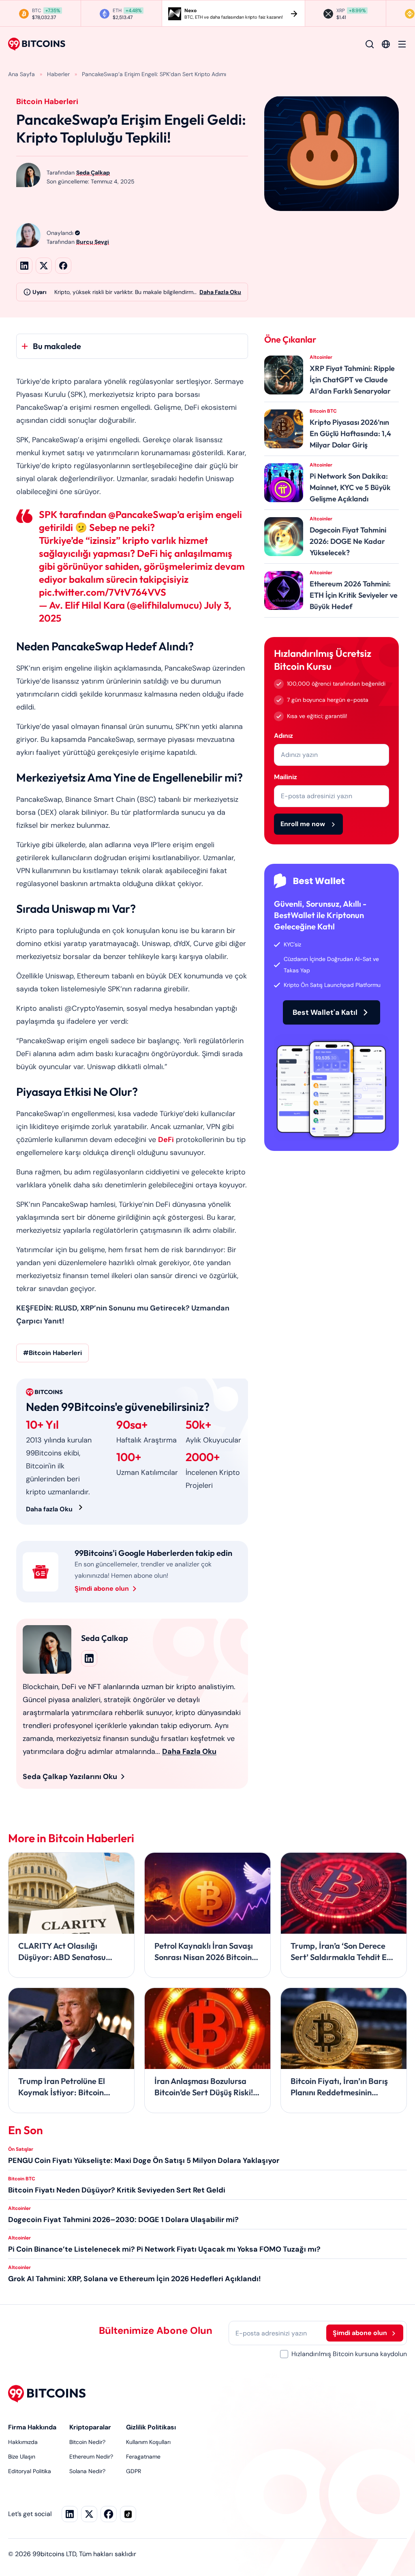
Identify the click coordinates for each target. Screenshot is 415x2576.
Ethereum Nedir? (91, 2457)
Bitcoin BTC (22, 2179)
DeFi (166, 1140)
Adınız (283, 736)
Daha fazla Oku (49, 1509)
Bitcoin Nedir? (87, 2442)
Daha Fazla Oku (220, 292)
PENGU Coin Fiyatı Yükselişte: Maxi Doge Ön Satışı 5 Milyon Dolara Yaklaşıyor (144, 2161)
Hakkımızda (23, 2442)
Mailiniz (286, 777)
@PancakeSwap (143, 514)
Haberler (58, 74)
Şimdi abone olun (102, 1588)
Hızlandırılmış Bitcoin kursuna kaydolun (349, 2354)
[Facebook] (109, 2514)
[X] (89, 2514)
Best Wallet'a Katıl (325, 1012)
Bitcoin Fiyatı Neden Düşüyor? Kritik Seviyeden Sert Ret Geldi (117, 2190)
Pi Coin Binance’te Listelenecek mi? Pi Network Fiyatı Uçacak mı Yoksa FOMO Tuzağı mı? (164, 2249)
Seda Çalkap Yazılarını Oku (70, 1777)
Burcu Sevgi (93, 242)
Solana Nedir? (87, 2471)
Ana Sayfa (21, 74)
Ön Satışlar (21, 2149)
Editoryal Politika (30, 2471)
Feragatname (143, 2457)
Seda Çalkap (93, 173)
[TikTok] (128, 2514)
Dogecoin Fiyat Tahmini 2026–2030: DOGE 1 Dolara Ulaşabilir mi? (123, 2220)
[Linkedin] (70, 2514)
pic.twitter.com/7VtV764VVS (103, 592)
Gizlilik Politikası (151, 2427)
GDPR (134, 2471)
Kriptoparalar (90, 2427)
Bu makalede (57, 346)
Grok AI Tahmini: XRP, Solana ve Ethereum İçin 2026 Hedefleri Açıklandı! (135, 2279)
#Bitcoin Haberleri (52, 1353)
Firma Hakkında (32, 2427)
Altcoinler (19, 2208)
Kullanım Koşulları (148, 2442)
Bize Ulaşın (22, 2457)
